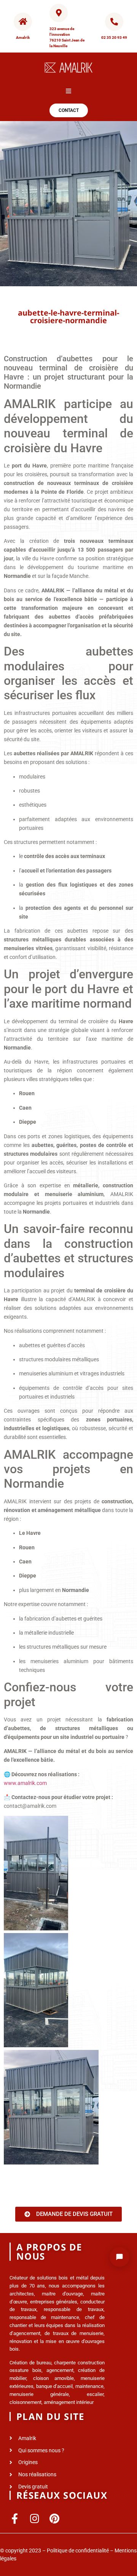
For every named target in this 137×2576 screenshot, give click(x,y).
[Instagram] (34, 2518)
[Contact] (119, 2257)
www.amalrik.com (25, 1783)
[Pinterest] (54, 2518)
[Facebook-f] (15, 2518)
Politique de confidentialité (78, 2550)
